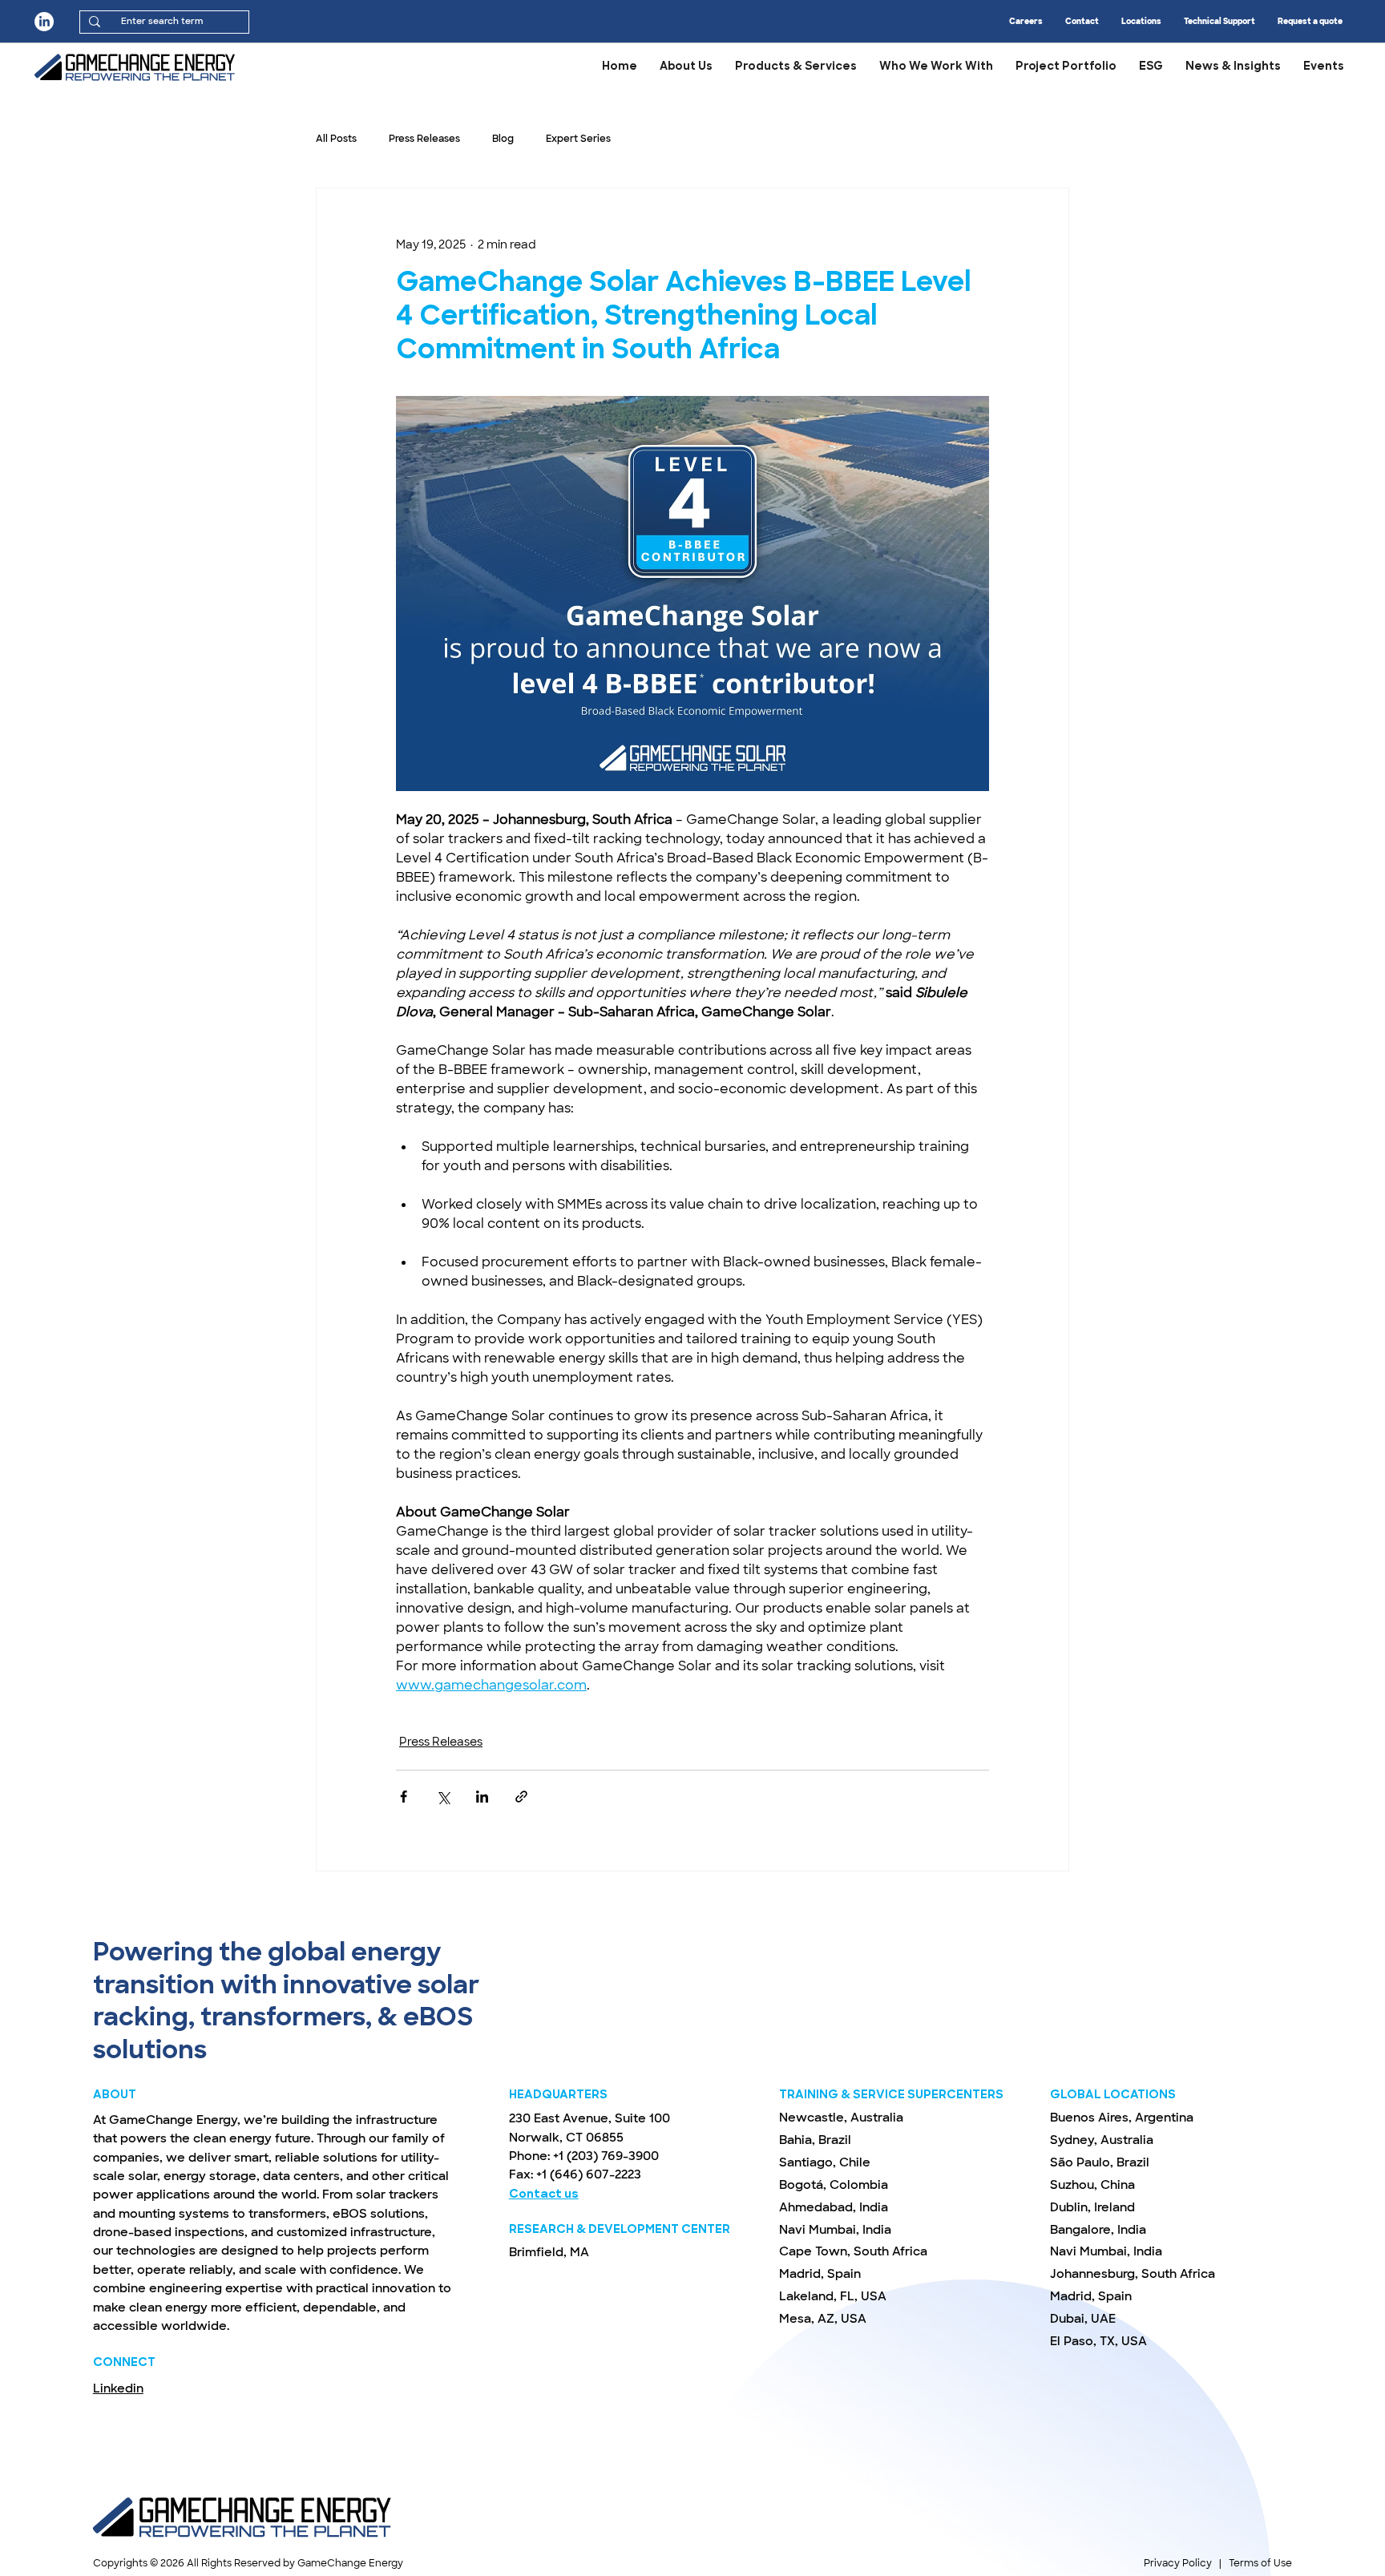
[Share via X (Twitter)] (443, 1797)
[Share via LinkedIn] (482, 1797)
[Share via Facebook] (404, 1797)
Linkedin (118, 2388)
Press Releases (424, 139)
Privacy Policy (1178, 2563)
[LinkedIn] (44, 22)
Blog (503, 139)
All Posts (336, 139)
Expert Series (578, 139)
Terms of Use (1260, 2563)
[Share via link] (521, 1797)
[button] (1324, 67)
